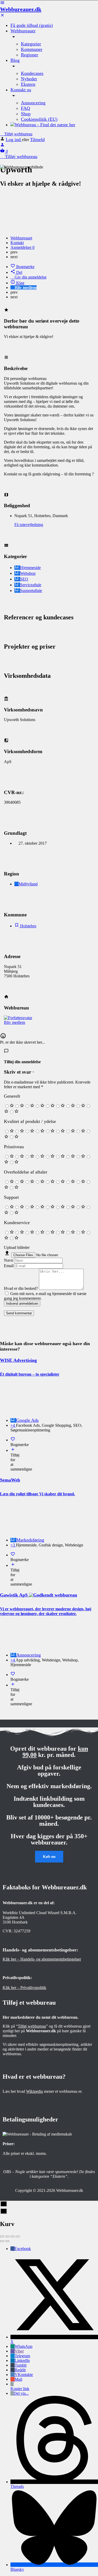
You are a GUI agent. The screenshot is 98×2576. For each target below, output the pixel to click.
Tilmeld (37, 140)
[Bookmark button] (13, 1440)
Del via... (21, 2393)
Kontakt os (21, 90)
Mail (18, 2379)
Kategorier (31, 44)
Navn (8, 1260)
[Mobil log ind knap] (2, 146)
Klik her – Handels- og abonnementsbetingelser (42, 1959)
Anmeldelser (22, 247)
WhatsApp (24, 2346)
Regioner (30, 55)
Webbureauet (21, 238)
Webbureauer (23, 31)
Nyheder (29, 79)
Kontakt (17, 243)
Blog (15, 60)
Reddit (20, 2370)
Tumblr (21, 2365)
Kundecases (32, 73)
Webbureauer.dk (21, 9)
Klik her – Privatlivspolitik (24, 1988)
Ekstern (28, 84)
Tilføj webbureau (18, 134)
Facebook (23, 2249)
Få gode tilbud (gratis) (32, 25)
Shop (26, 114)
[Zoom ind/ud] (18, 2236)
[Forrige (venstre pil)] (2, 2241)
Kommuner (32, 49)
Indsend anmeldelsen (22, 1304)
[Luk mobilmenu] (2, 16)
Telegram (22, 2356)
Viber (19, 2351)
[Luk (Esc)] (2, 2236)
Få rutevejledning (29, 525)
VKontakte (24, 2375)
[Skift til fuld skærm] (13, 2236)
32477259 (22, 1931)
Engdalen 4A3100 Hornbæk (15, 1920)
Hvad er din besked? (21, 1288)
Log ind (14, 140)
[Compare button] (13, 1450)
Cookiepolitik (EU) (39, 119)
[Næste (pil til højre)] (7, 2241)
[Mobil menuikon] (49, 3)
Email (9, 1266)
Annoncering (33, 103)
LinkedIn (22, 2360)
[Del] (7, 2236)
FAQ (25, 108)
